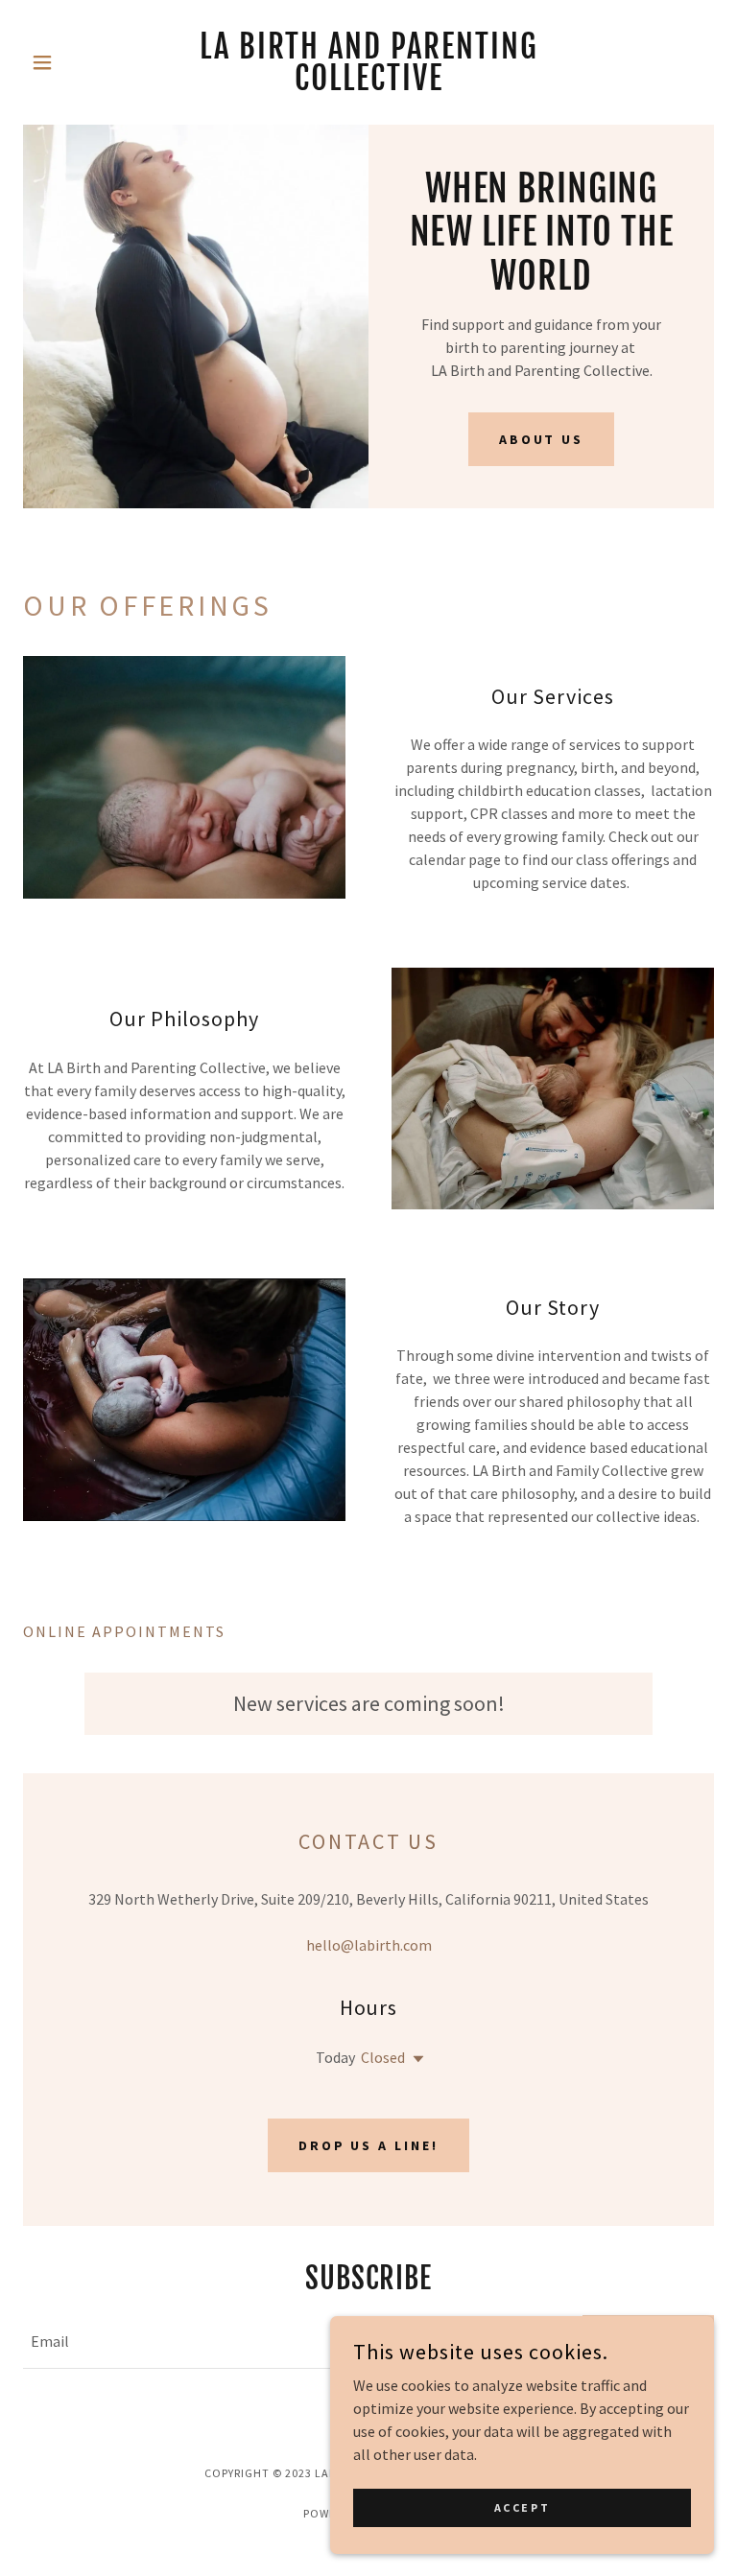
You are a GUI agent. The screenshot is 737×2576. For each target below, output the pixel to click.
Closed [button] (383, 2057)
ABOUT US (542, 439)
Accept (522, 2507)
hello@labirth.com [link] (369, 1945)
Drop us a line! (369, 2145)
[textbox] (291, 2342)
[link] (368, 84)
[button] (75, 62)
